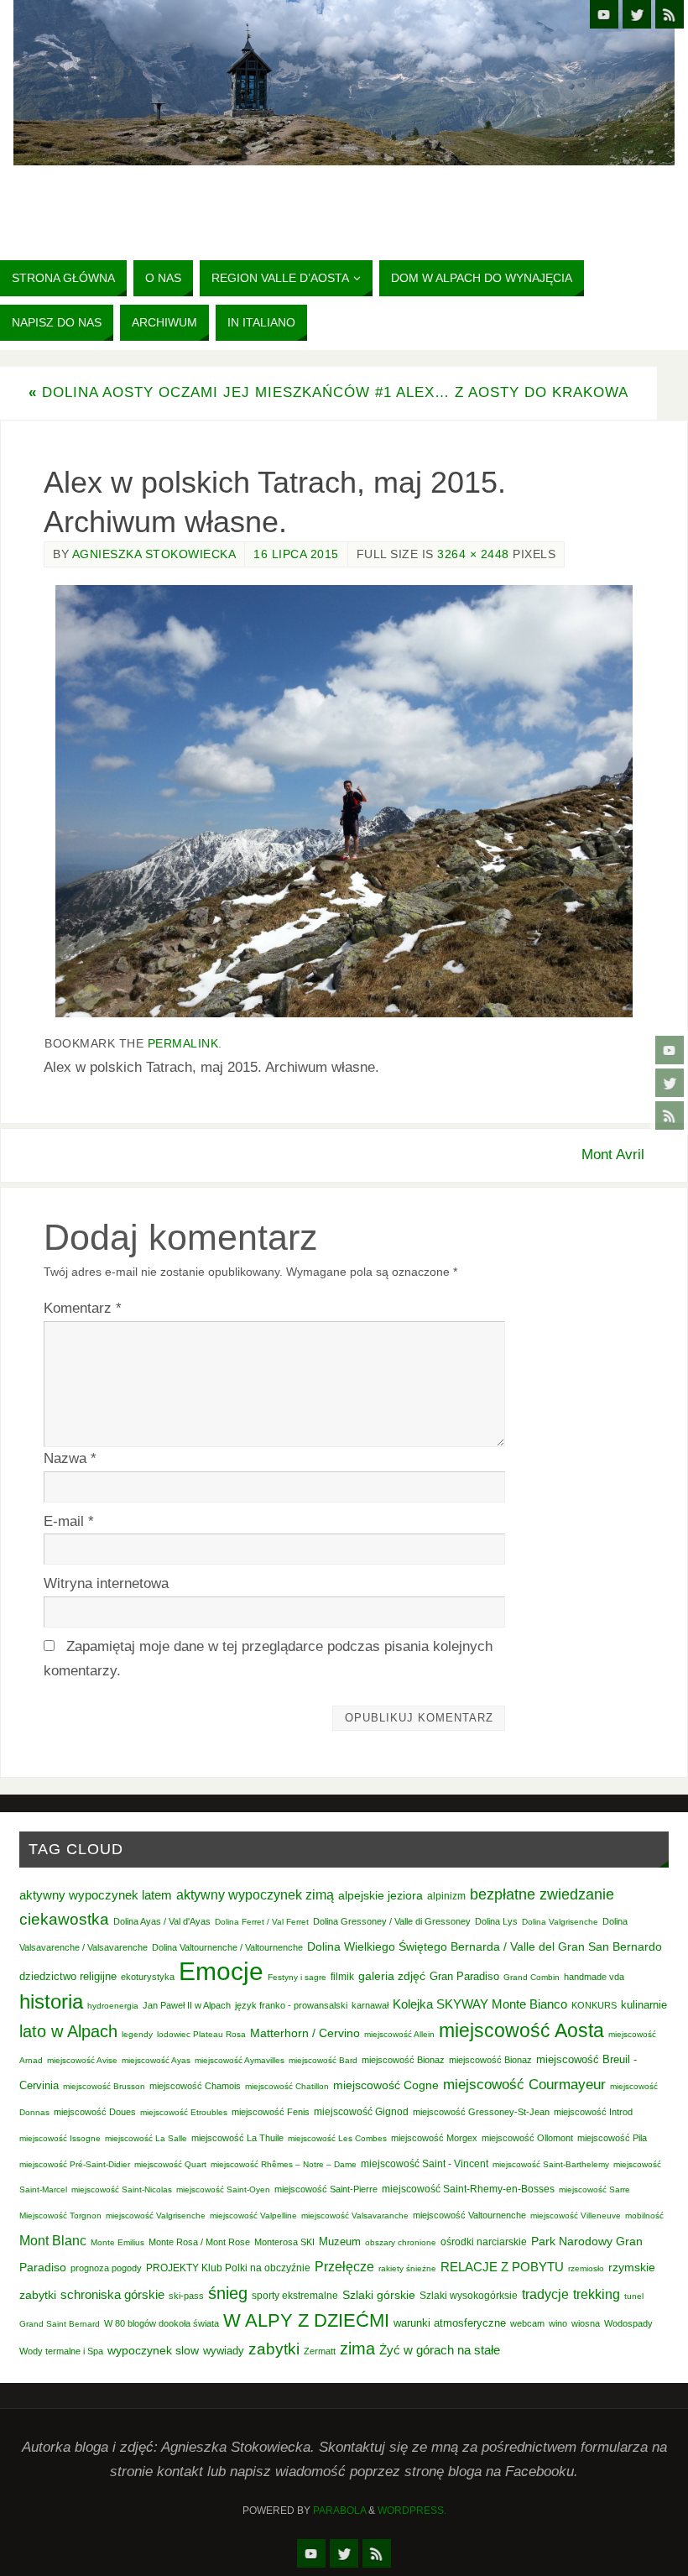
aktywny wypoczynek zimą (255, 1895)
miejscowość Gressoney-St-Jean (481, 2112)
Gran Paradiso (464, 1976)
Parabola (339, 2511)
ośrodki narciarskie (484, 2242)
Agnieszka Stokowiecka (154, 554)
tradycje (545, 2294)
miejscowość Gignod (361, 2112)
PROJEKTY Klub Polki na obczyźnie (228, 2268)
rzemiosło (586, 2268)
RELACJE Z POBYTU (502, 2267)
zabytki (274, 2349)
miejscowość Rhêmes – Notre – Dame (284, 2164)
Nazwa (70, 1458)
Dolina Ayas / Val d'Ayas (162, 1921)
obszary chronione (401, 2242)
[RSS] (670, 1116)
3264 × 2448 (473, 554)
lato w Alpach (68, 2031)
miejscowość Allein (399, 2034)
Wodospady (628, 2323)
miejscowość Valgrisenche (156, 2215)
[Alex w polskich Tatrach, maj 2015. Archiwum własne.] (344, 802)
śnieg (228, 2293)
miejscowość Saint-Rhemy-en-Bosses (468, 2189)
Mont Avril (613, 1155)
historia (51, 2001)
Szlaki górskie (379, 2295)
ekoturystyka (148, 1977)
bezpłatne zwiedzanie (542, 1894)
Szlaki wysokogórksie (469, 2296)
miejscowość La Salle (146, 2138)
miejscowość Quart (170, 2164)
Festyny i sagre (297, 1977)
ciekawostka (64, 1919)
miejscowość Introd (593, 2112)
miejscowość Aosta (521, 2030)
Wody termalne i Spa (61, 2351)
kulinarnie (644, 2005)
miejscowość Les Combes (337, 2138)
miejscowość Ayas (156, 2060)
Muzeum (340, 2242)
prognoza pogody (106, 2268)
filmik (342, 1977)
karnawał (370, 2005)
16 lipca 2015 (296, 554)
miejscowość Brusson (104, 2086)
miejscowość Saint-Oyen (223, 2189)
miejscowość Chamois (195, 2086)
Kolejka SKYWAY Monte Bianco (480, 2004)
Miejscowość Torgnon (60, 2215)
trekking (597, 2294)
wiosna (586, 2323)
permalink (183, 1043)
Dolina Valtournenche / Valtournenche (227, 1947)
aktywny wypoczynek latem (96, 1895)
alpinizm (446, 1896)
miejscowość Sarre (594, 2189)
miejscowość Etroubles (184, 2112)
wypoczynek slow (153, 2350)
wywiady (224, 2351)
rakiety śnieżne (407, 2268)
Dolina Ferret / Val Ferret (262, 1922)
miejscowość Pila (612, 2138)
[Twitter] (670, 1083)
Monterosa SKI (284, 2242)
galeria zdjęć (392, 1976)
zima (357, 2349)
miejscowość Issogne (60, 2138)
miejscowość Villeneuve (576, 2215)
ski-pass (186, 2296)
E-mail (69, 1521)
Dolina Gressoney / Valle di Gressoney (392, 1921)
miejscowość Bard (323, 2060)
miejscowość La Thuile (237, 2138)
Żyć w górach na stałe (440, 2350)
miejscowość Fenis (271, 2112)
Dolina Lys (496, 1921)
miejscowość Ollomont (527, 2138)
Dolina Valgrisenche (560, 1922)
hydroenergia (113, 2006)
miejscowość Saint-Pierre (326, 2189)
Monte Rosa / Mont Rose (199, 2242)
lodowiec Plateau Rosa (201, 2034)
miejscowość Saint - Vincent (425, 2164)
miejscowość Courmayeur (524, 2085)
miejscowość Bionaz (403, 2060)
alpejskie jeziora (380, 1896)
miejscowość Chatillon (287, 2086)
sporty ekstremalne (295, 2295)
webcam (527, 2323)
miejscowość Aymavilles (240, 2060)
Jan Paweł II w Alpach (187, 2005)
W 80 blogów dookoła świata (162, 2323)
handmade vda (594, 1977)
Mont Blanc (53, 2240)
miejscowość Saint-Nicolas (122, 2189)
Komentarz (83, 1308)
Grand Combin (532, 1977)
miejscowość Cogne (386, 2085)
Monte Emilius (117, 2242)
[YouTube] (670, 1050)
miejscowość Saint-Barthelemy (551, 2164)
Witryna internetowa (106, 1583)
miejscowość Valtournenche (469, 2215)
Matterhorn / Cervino (305, 2033)
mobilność (644, 2215)
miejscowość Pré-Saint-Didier (75, 2164)
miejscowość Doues (95, 2112)
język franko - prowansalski (291, 2005)
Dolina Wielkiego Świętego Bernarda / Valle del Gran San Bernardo (485, 1946)
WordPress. (412, 2511)
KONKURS (594, 2005)
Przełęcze (344, 2267)
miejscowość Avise (82, 2060)
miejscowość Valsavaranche (355, 2215)
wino (558, 2323)
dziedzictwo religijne (68, 1976)
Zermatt (320, 2351)
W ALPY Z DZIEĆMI (306, 2320)
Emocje (221, 1971)
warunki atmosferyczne (450, 2323)
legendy (137, 2034)
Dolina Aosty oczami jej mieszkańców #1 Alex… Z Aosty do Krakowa (328, 392)
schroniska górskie (112, 2294)
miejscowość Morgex (434, 2138)
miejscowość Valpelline (253, 2215)
